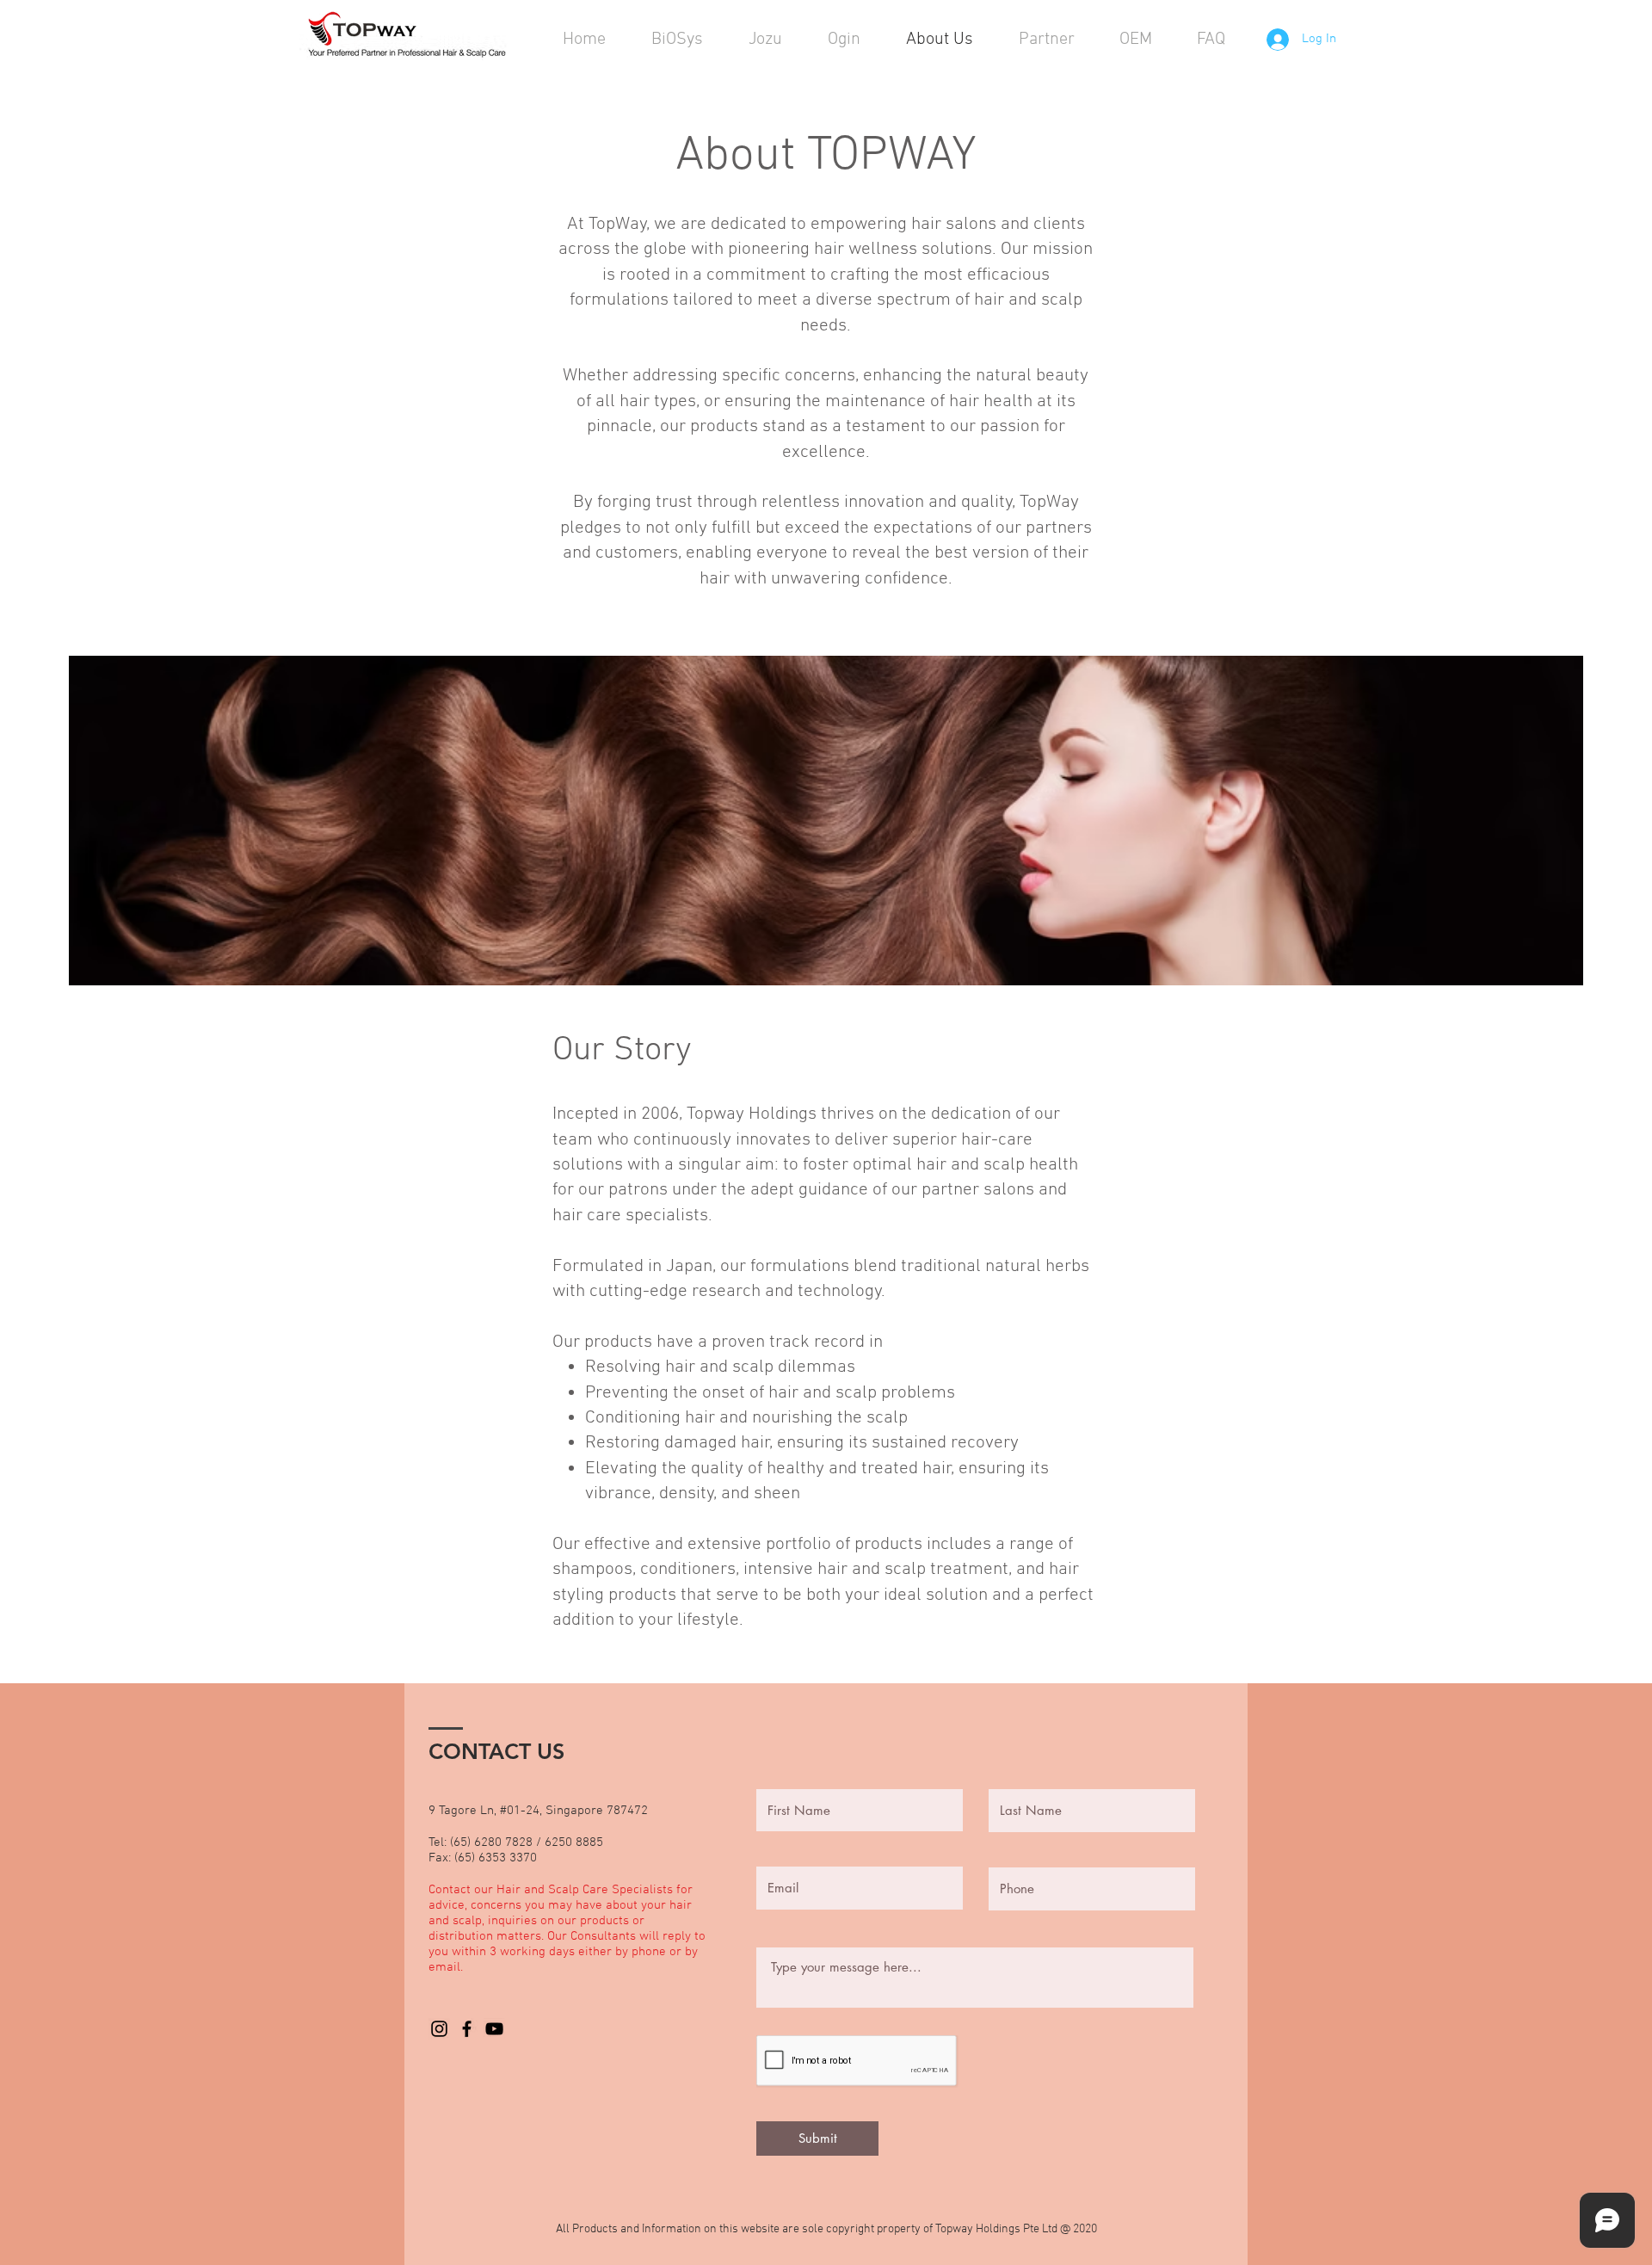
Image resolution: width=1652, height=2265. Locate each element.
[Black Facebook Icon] (467, 2029)
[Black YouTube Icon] (494, 2029)
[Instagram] (439, 2029)
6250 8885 (576, 1842)
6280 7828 (503, 1842)
